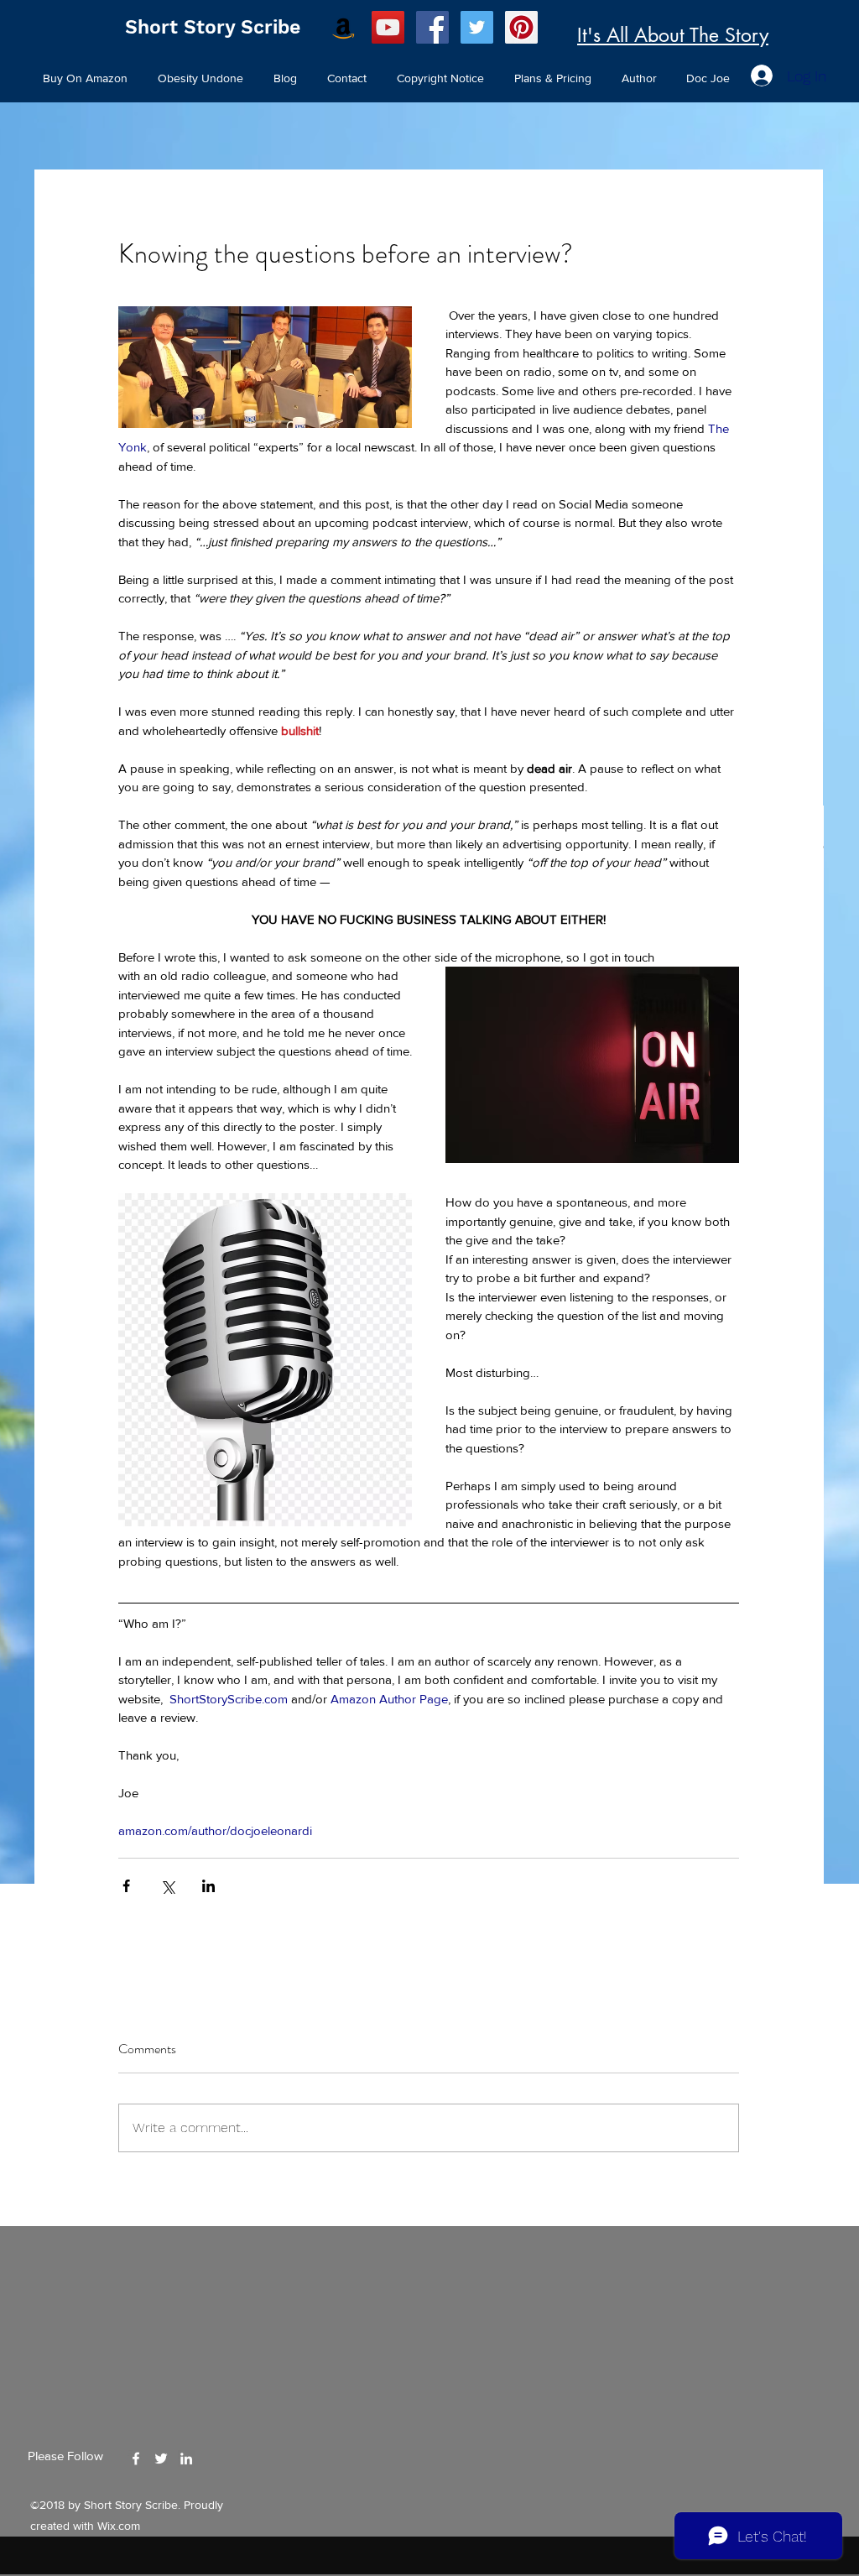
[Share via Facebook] (126, 1886)
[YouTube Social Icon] (388, 27)
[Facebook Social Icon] (432, 27)
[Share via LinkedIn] (208, 1886)
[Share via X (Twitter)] (167, 1886)
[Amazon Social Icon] (344, 27)
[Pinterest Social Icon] (521, 27)
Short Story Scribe (213, 27)
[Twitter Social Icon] (477, 27)
